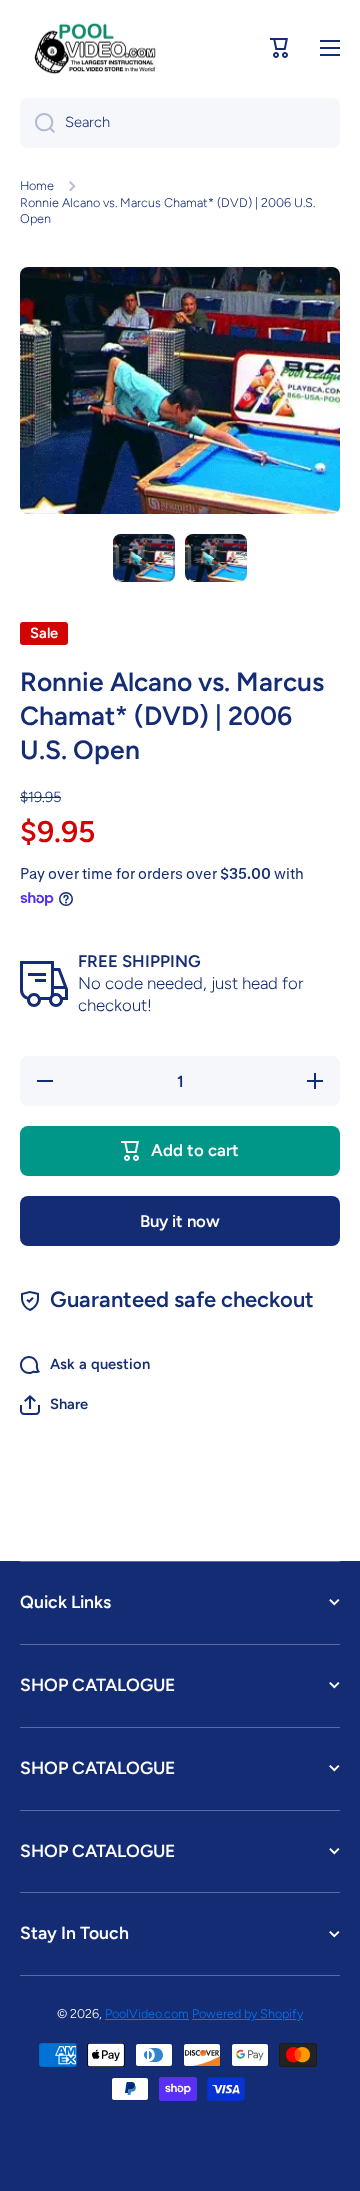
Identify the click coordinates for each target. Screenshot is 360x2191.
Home (37, 185)
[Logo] (95, 48)
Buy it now (180, 1221)
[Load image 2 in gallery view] (216, 558)
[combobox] (180, 123)
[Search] (37, 123)
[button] (280, 48)
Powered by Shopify (247, 2013)
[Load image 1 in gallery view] (144, 558)
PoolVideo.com (147, 2013)
